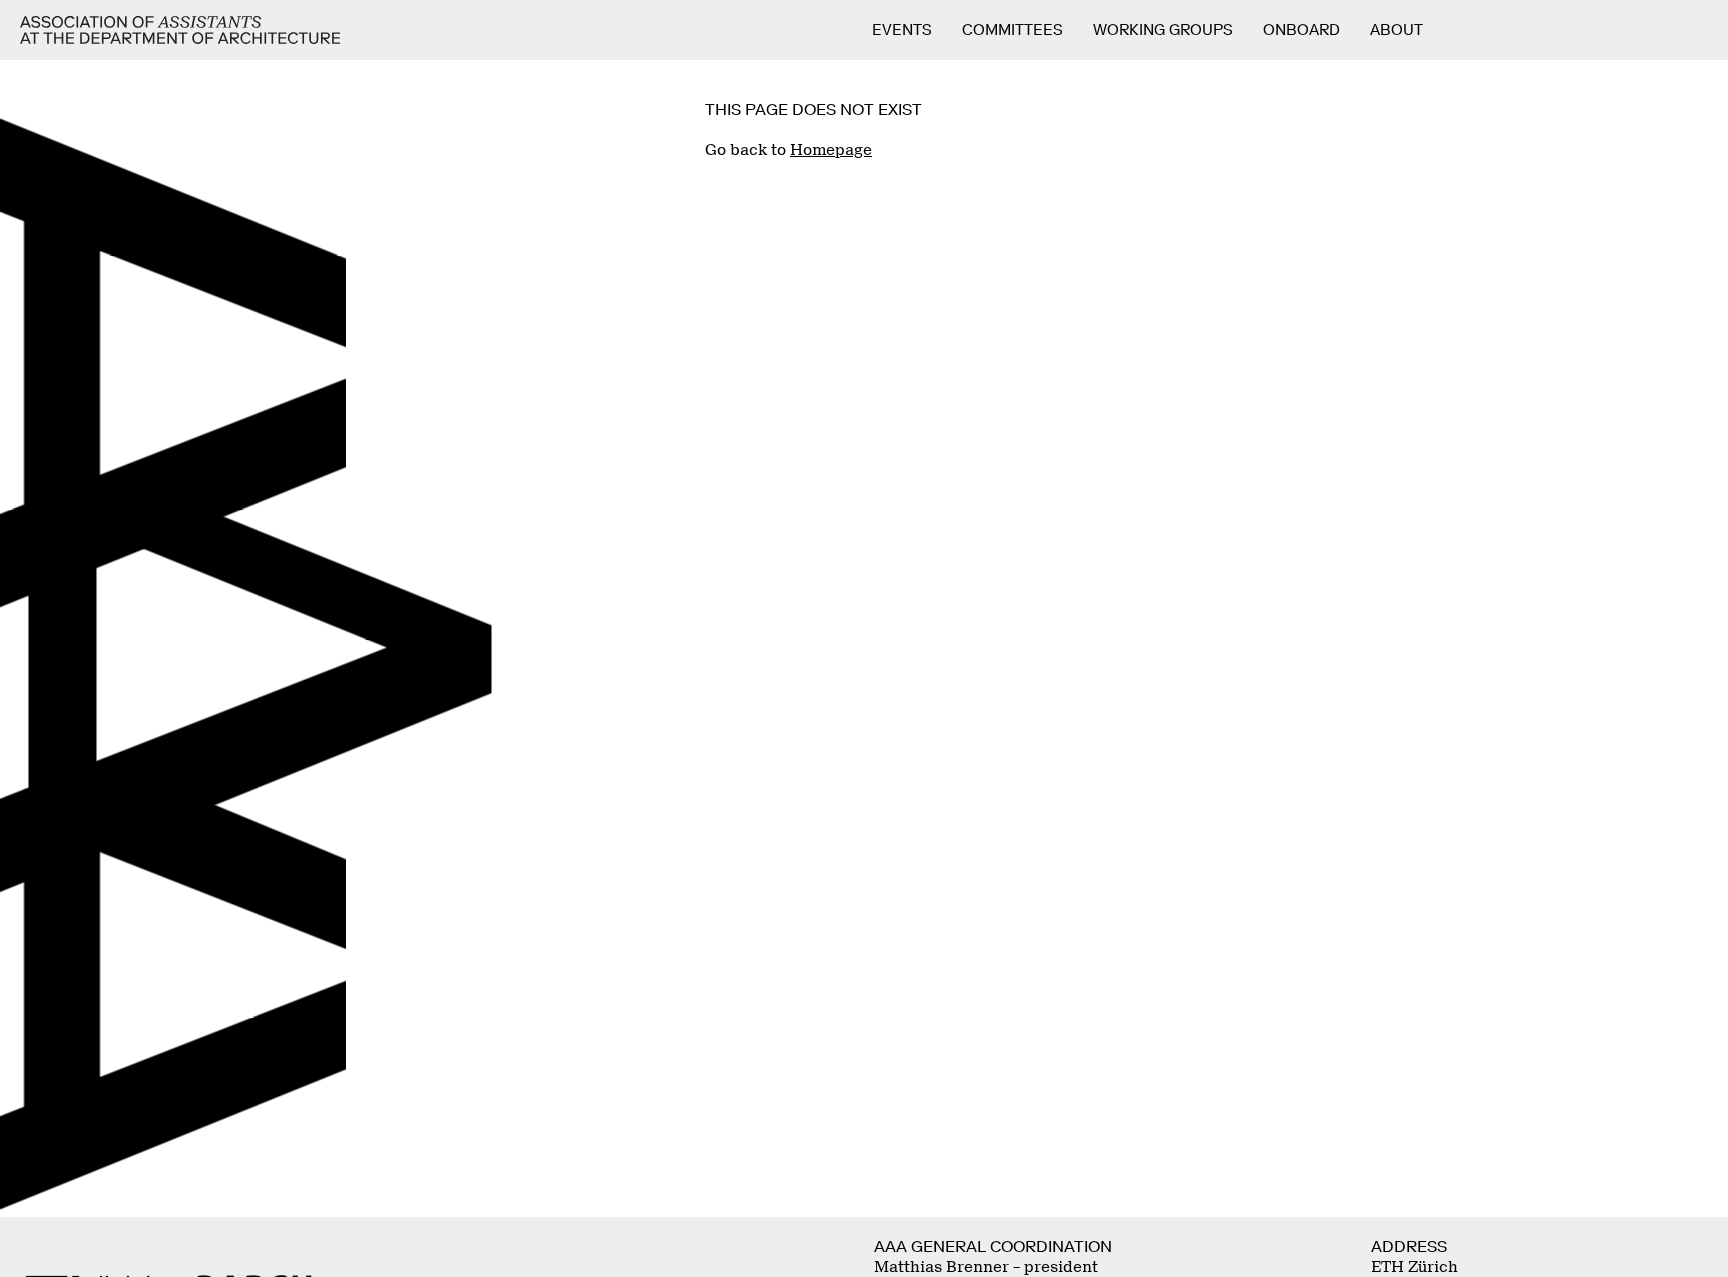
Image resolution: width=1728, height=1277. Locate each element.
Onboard (1301, 30)
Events (902, 30)
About (1396, 30)
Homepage (831, 150)
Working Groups (1163, 30)
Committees (1012, 30)
